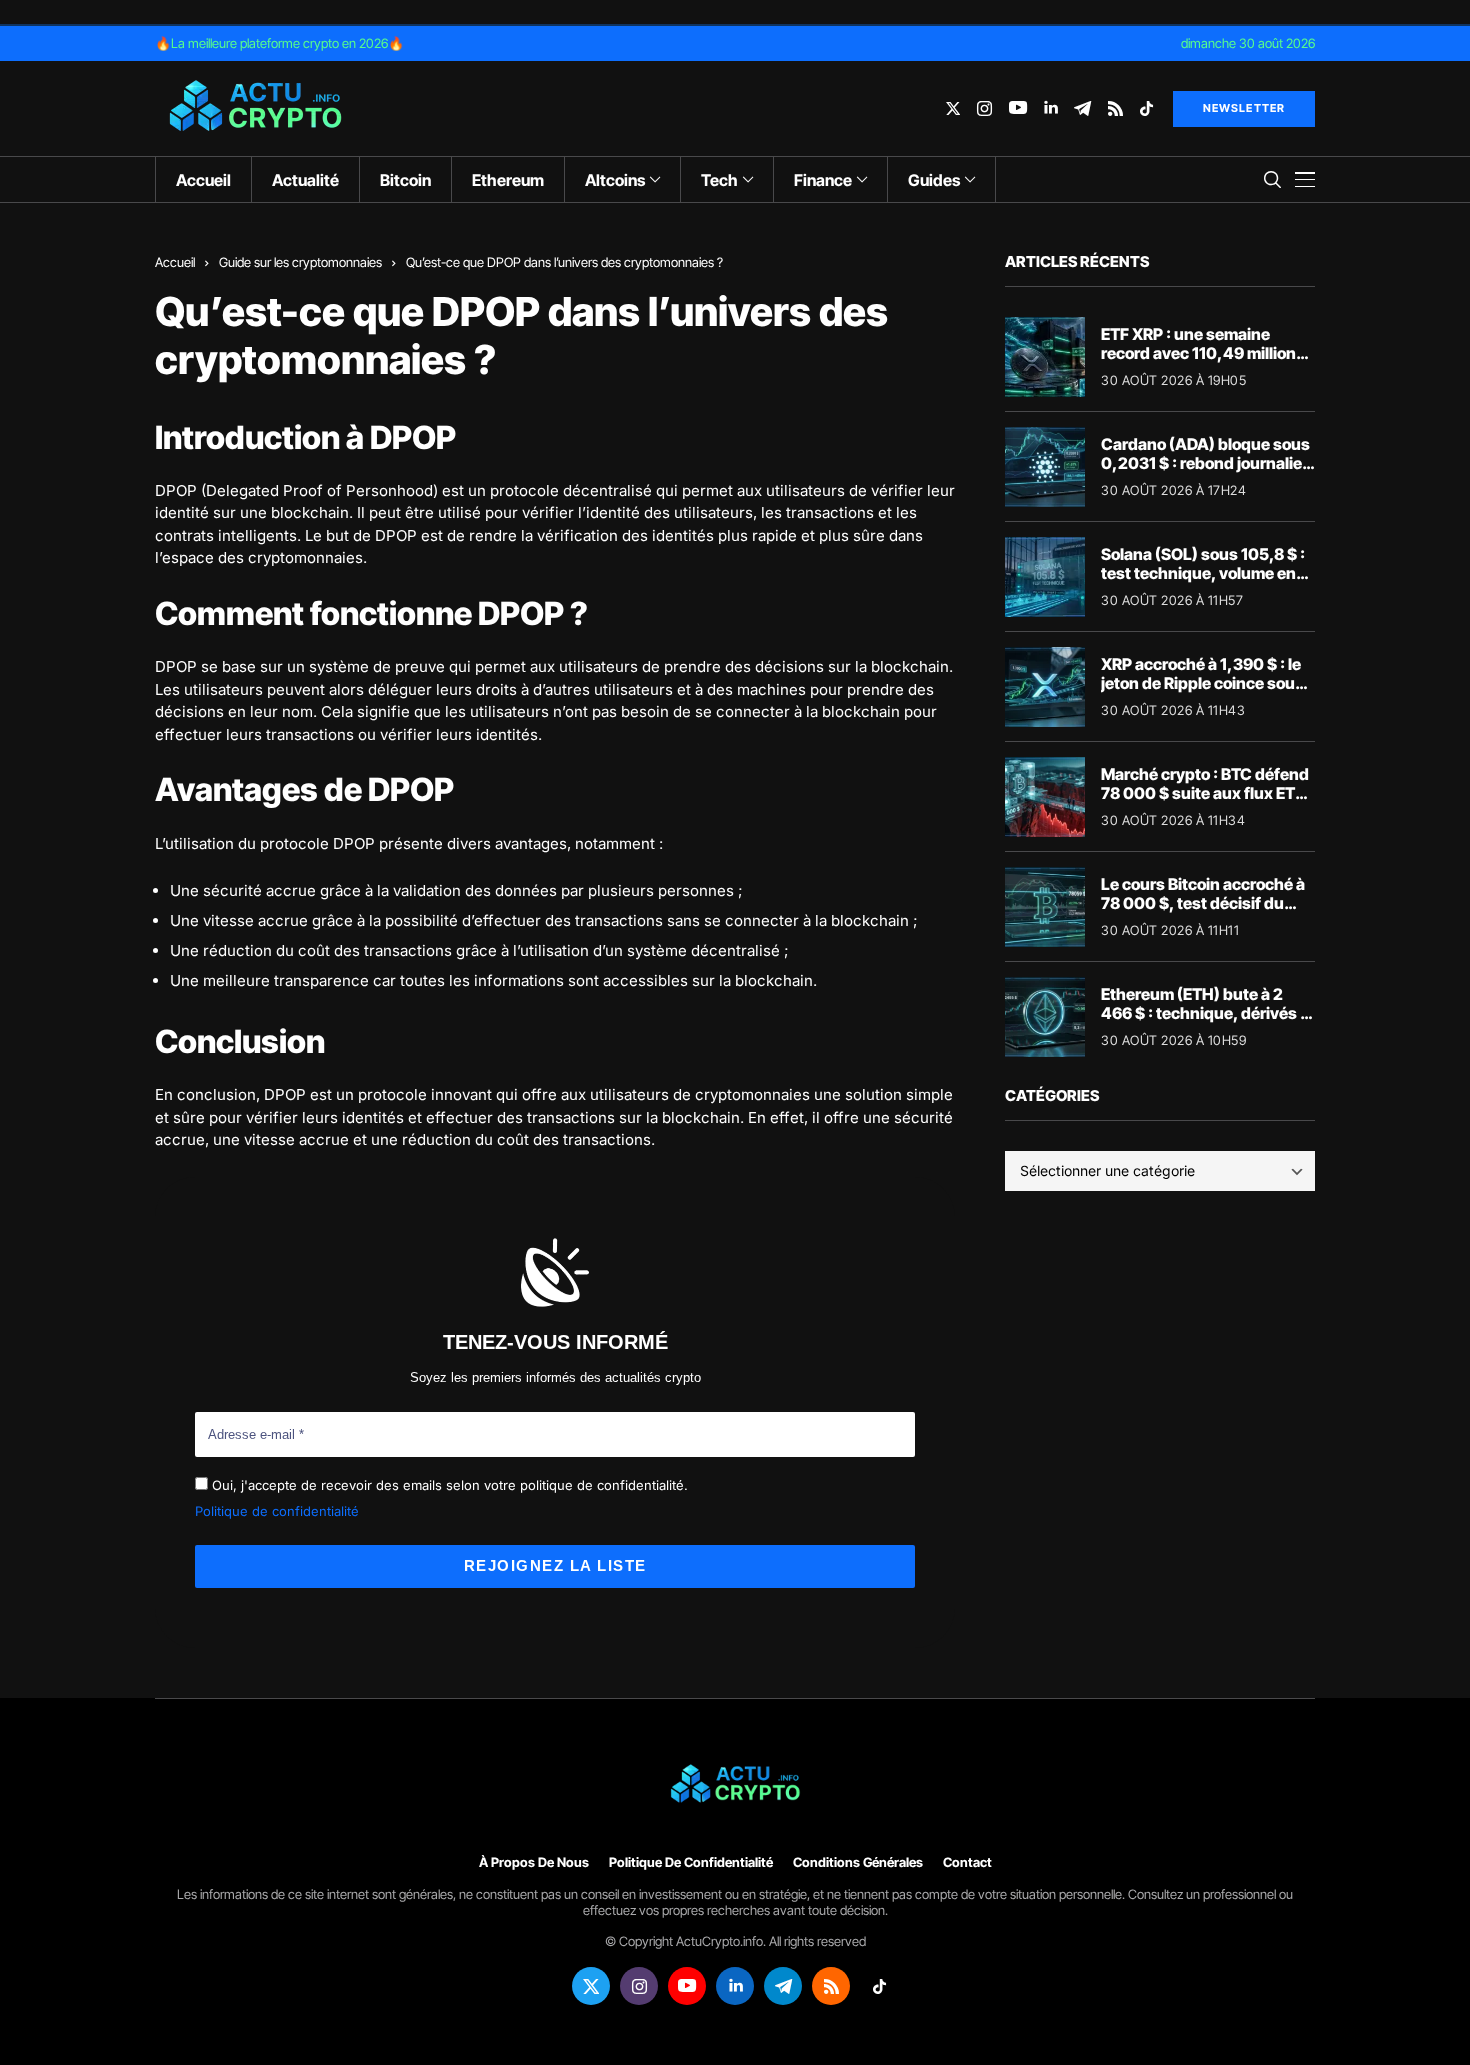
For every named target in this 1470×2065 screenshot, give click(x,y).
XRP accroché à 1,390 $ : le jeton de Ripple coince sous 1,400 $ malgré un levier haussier (1202, 693)
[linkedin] (1050, 108)
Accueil (175, 262)
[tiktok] (1146, 108)
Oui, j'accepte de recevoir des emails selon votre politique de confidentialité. (448, 1485)
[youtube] (1018, 108)
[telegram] (1082, 108)
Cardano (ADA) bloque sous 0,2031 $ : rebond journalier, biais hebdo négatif (1207, 463)
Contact (967, 1862)
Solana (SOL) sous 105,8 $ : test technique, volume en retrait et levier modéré (1203, 573)
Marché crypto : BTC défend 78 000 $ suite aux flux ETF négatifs (1205, 793)
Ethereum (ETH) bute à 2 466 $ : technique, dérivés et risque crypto (1208, 1013)
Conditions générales (858, 1862)
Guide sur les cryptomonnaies (300, 262)
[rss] (1115, 108)
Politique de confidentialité (277, 1511)
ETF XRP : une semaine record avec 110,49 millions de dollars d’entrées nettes (1203, 353)
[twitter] (953, 108)
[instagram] (984, 108)
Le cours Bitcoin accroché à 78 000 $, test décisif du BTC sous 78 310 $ (1203, 903)
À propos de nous (534, 1862)
